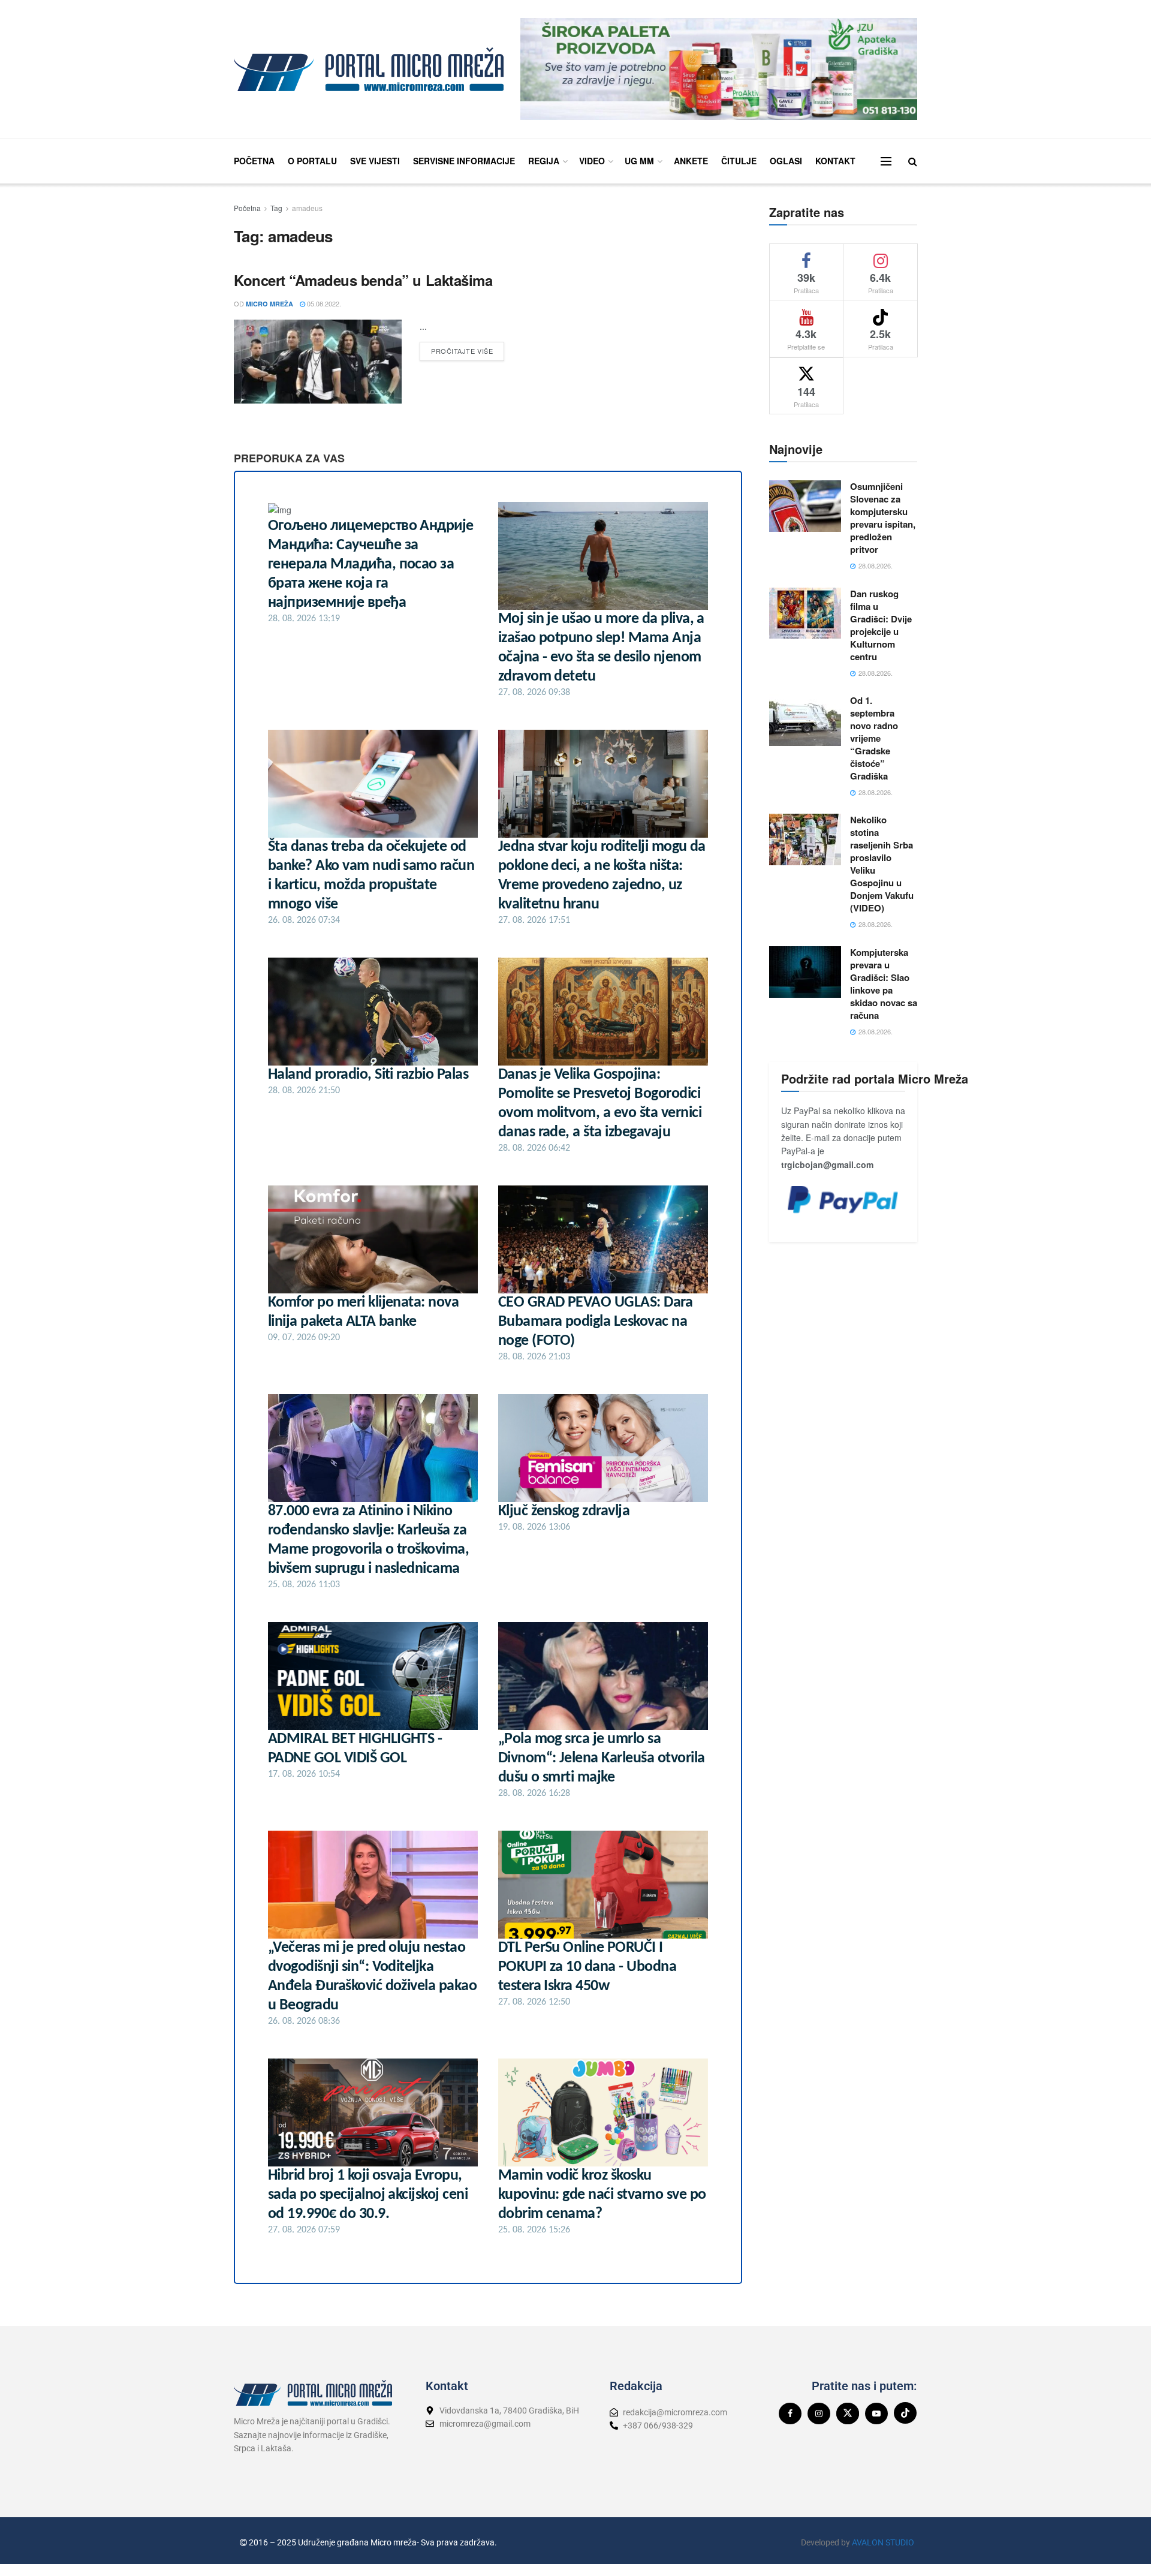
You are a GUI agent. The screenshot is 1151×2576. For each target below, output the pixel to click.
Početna (254, 161)
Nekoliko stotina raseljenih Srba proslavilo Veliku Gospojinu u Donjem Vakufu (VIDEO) (882, 864)
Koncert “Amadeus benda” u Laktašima (363, 280)
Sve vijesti (375, 161)
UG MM (639, 161)
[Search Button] (913, 161)
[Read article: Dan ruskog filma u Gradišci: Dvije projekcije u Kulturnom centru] (805, 613)
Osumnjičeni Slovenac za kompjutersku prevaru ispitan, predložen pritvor (883, 518)
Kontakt (835, 161)
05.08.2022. (323, 303)
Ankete (691, 161)
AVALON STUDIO (883, 2542)
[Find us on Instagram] (819, 2414)
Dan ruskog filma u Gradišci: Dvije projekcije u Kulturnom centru (881, 625)
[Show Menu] (886, 161)
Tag (276, 208)
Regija (544, 161)
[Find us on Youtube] (876, 2414)
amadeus (307, 208)
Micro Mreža (269, 304)
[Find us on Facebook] (790, 2414)
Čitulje (739, 161)
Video (592, 161)
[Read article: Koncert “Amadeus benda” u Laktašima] (318, 362)
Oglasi (786, 161)
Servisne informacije (464, 161)
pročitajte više (468, 349)
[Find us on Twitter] (848, 2414)
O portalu (312, 161)
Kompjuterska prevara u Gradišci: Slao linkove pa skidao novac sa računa (884, 984)
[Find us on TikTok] (905, 2413)
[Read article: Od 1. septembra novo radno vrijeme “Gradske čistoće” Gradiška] (805, 720)
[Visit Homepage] (369, 69)
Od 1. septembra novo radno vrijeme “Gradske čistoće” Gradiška (874, 738)
